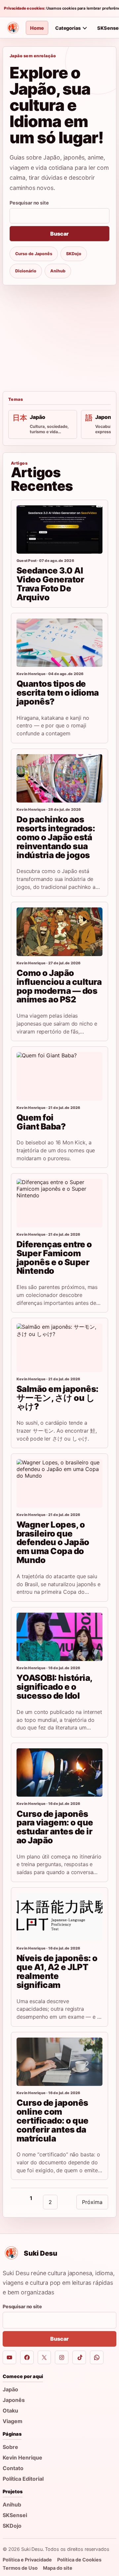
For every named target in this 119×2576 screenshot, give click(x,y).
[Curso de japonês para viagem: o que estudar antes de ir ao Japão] (59, 1772)
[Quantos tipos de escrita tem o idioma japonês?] (59, 643)
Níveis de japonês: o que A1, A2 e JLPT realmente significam (57, 1971)
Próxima (92, 2202)
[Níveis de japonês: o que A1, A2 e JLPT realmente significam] (59, 1917)
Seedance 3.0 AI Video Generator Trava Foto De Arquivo (50, 584)
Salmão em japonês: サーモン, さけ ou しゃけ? (58, 1398)
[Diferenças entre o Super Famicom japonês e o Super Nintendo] (59, 1203)
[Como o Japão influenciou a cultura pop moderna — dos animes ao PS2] (59, 932)
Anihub (58, 271)
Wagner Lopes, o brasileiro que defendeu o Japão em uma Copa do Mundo (53, 1542)
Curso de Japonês (34, 254)
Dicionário (26, 271)
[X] (44, 2357)
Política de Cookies (79, 2560)
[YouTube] (9, 2357)
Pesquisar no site (29, 203)
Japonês (14, 2400)
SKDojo (74, 254)
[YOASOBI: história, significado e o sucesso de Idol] (59, 1637)
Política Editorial (23, 2479)
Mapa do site (58, 2568)
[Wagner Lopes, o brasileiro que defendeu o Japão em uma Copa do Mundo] (59, 1483)
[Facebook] (27, 2357)
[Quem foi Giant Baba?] (59, 1076)
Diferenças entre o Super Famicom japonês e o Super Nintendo (54, 1257)
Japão (10, 2389)
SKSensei (15, 2515)
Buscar (59, 234)
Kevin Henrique (22, 2458)
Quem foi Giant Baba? (41, 1122)
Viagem (13, 2421)
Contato (13, 2468)
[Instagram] (62, 2357)
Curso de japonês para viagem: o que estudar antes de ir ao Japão (55, 1827)
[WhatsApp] (97, 2357)
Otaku (10, 2411)
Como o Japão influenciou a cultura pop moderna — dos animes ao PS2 (59, 986)
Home (37, 28)
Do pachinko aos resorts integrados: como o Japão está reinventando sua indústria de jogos (56, 837)
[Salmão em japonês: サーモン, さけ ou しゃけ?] (59, 1348)
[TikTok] (79, 2357)
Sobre (10, 2447)
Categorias (68, 28)
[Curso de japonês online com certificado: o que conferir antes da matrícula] (59, 2062)
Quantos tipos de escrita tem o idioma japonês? (58, 692)
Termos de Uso (20, 2568)
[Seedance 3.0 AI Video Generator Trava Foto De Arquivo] (59, 529)
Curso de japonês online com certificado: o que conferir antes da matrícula (53, 2120)
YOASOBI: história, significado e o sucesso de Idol (54, 1687)
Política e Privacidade (27, 2560)
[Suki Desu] (13, 28)
